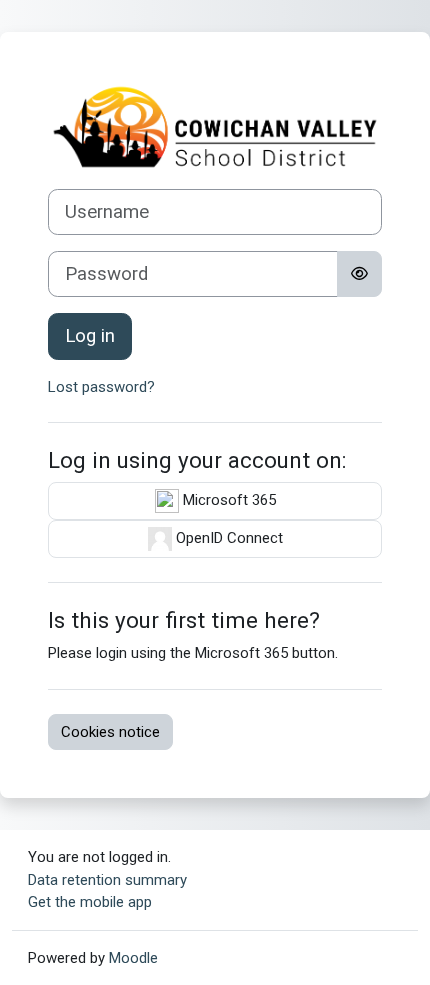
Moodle (133, 958)
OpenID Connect (227, 538)
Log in (90, 336)
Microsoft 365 (227, 500)
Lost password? (101, 387)
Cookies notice (110, 732)
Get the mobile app (90, 902)
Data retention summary (107, 880)
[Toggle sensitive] (359, 274)
